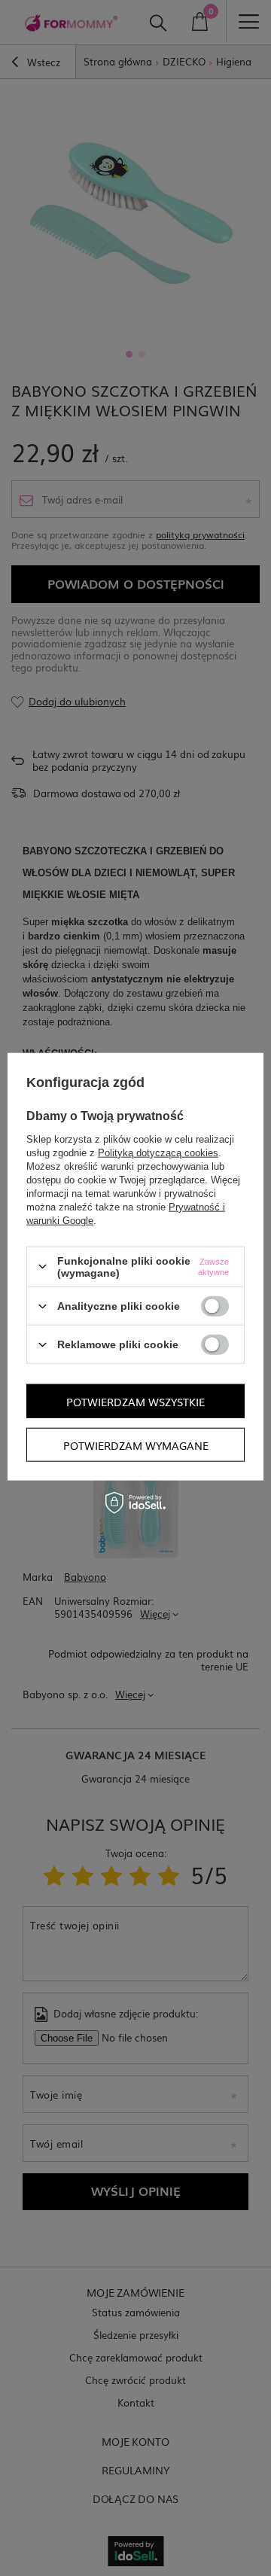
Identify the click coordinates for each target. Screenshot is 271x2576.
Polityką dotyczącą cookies (158, 1152)
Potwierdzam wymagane (136, 1445)
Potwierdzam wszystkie (135, 1401)
